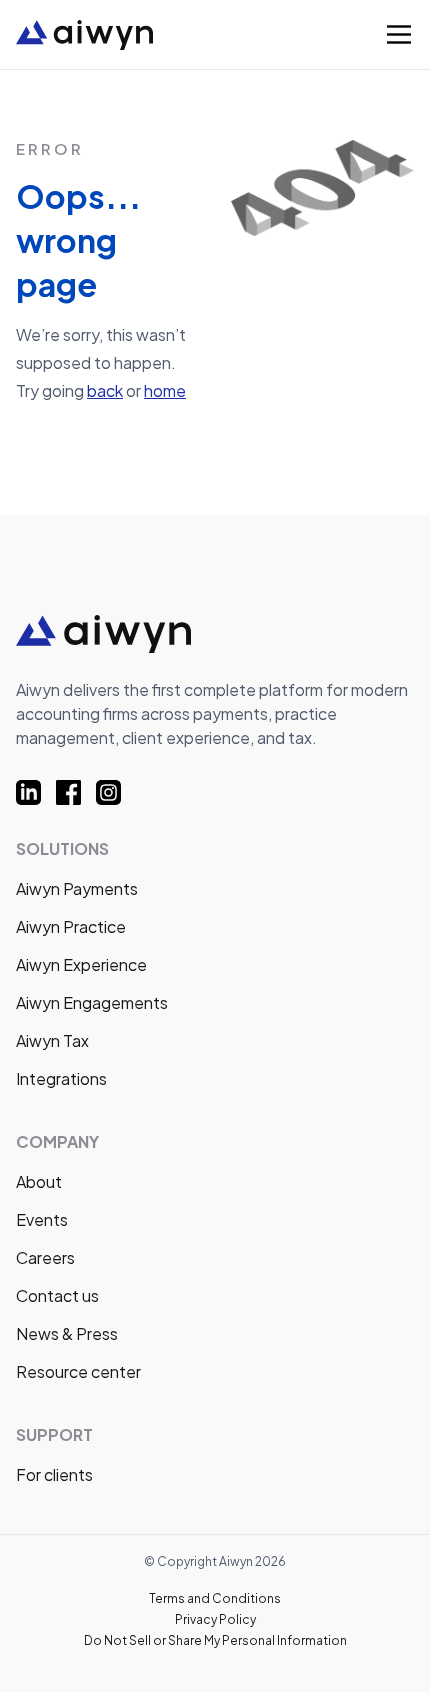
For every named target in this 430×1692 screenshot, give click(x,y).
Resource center (78, 1371)
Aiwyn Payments (77, 888)
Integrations (61, 1078)
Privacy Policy (215, 1619)
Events (42, 1219)
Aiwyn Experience (81, 964)
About (39, 1181)
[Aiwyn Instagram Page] (116, 792)
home (165, 390)
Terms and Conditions (215, 1598)
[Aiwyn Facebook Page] (76, 792)
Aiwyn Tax (52, 1040)
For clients (54, 1474)
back (105, 390)
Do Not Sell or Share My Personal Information (215, 1640)
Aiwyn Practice (71, 926)
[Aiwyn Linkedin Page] (36, 792)
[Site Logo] (153, 35)
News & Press (67, 1333)
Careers (45, 1257)
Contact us (57, 1295)
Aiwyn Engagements (92, 1002)
